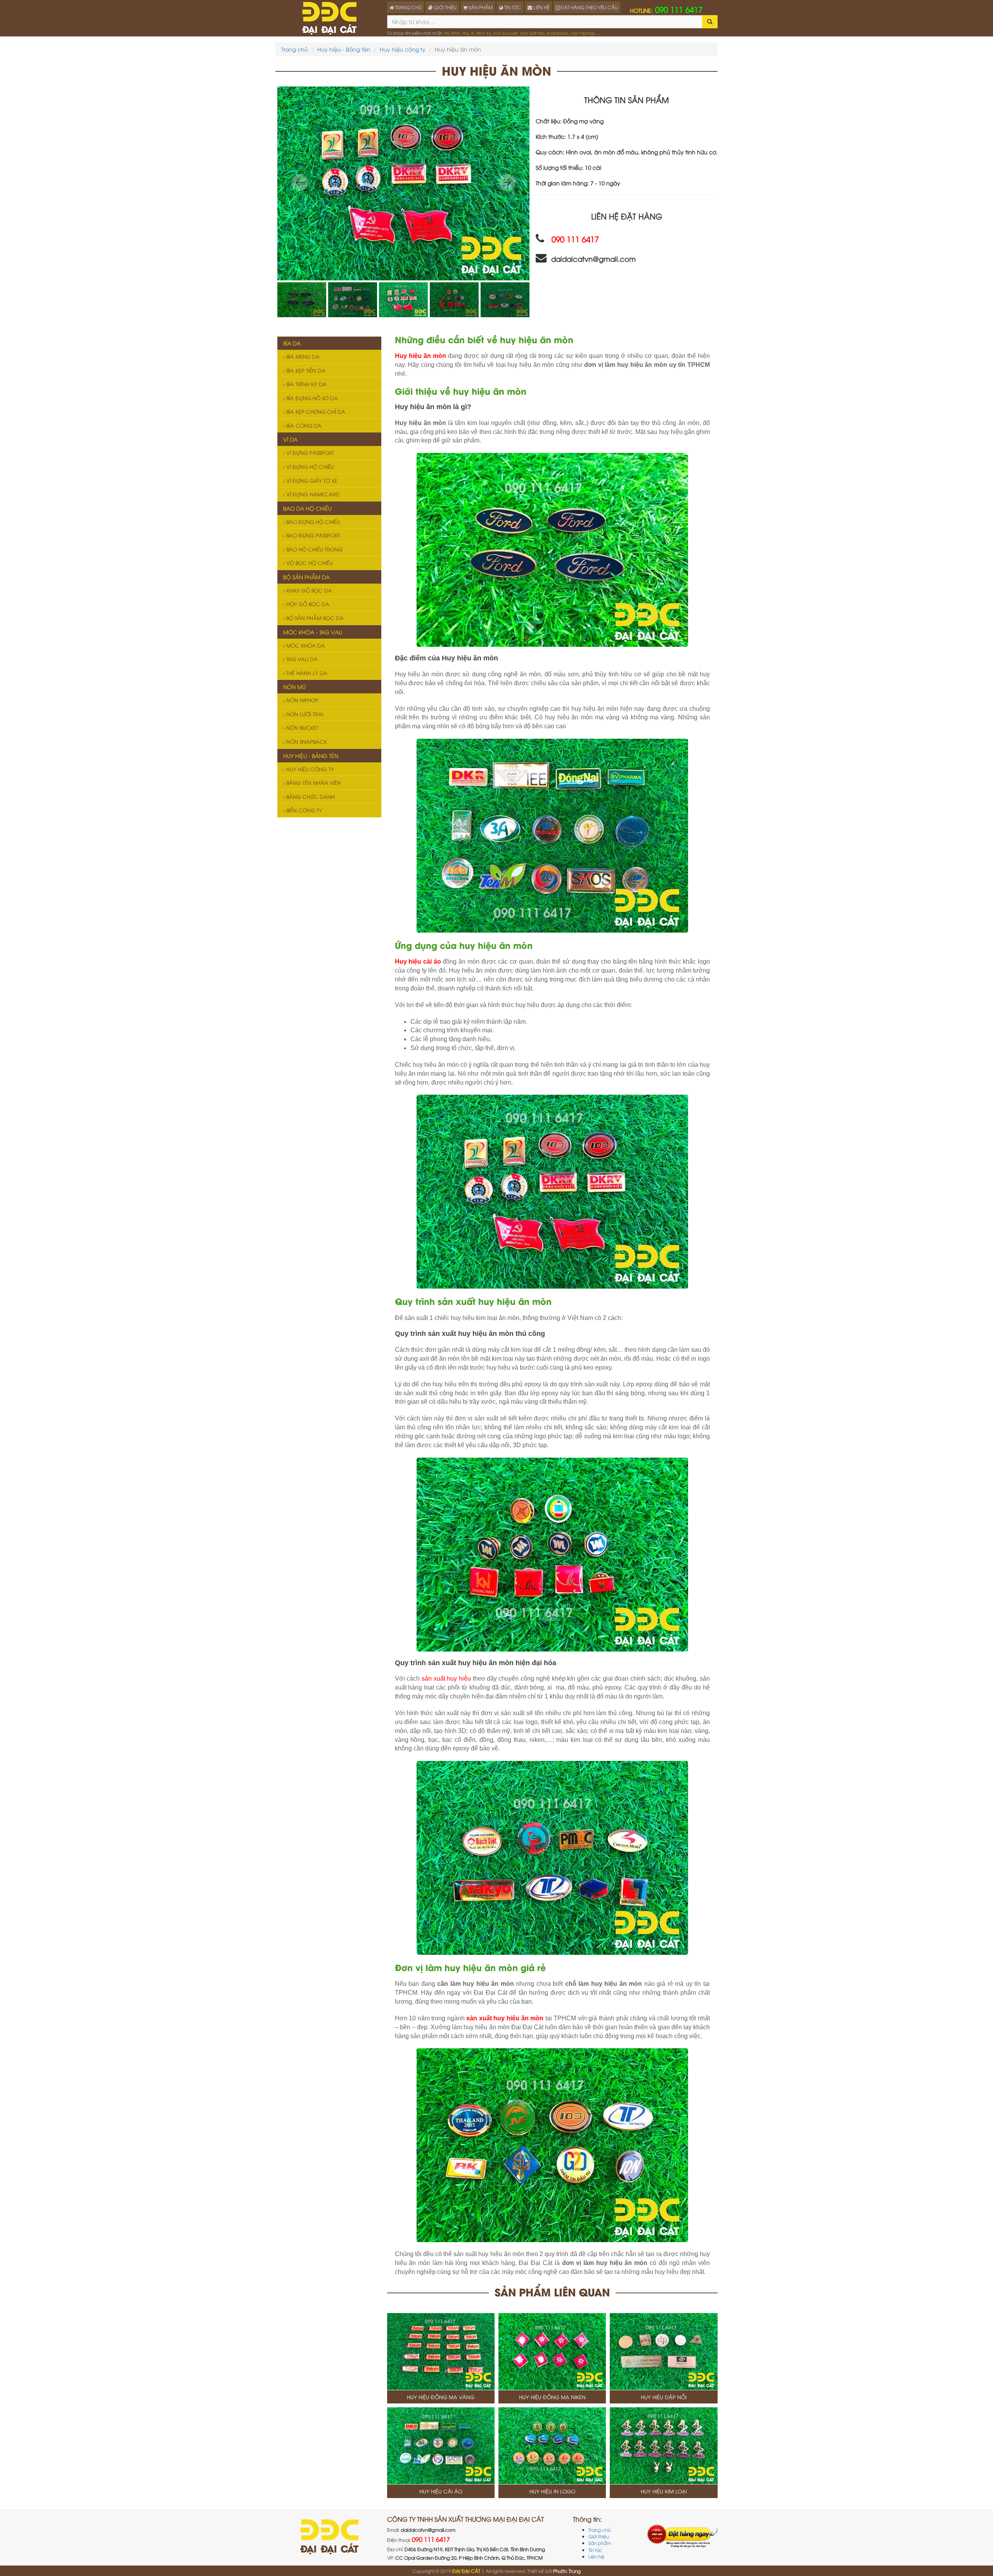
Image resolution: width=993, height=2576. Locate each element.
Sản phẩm (600, 2543)
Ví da (290, 439)
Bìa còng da (303, 425)
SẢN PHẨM (480, 7)
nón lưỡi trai (532, 33)
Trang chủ (295, 49)
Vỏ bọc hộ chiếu (309, 563)
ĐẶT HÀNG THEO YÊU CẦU (589, 7)
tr (473, 33)
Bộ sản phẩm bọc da (314, 618)
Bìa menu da (302, 356)
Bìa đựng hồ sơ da (311, 398)
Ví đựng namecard (312, 494)
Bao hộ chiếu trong (314, 549)
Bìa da (292, 343)
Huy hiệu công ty (403, 49)
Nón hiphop (302, 700)
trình (456, 33)
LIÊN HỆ (541, 7)
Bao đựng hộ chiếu (312, 522)
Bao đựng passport (312, 535)
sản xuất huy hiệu (446, 1678)
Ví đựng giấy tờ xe (311, 480)
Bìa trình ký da (306, 384)
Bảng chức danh (310, 796)
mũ (466, 33)
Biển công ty (303, 810)
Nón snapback (306, 741)
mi (446, 33)
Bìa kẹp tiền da (305, 370)
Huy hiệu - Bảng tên (344, 49)
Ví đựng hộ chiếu (309, 466)
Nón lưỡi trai (304, 714)
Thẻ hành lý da (306, 673)
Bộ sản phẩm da (306, 577)
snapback (557, 33)
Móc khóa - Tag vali (313, 632)
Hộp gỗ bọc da (307, 604)
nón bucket (506, 33)
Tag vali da (301, 659)
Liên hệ (596, 2556)
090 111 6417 (666, 9)
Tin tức (595, 2550)
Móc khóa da (305, 645)
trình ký (484, 33)
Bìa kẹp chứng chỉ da (315, 411)
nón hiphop (583, 33)
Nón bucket (302, 727)
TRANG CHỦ (408, 7)
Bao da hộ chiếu (307, 508)
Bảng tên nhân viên (313, 783)
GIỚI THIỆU (445, 7)
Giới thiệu (599, 2536)
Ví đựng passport (309, 453)
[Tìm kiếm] (710, 22)
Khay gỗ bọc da (308, 590)
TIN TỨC (512, 7)
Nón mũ (294, 687)
